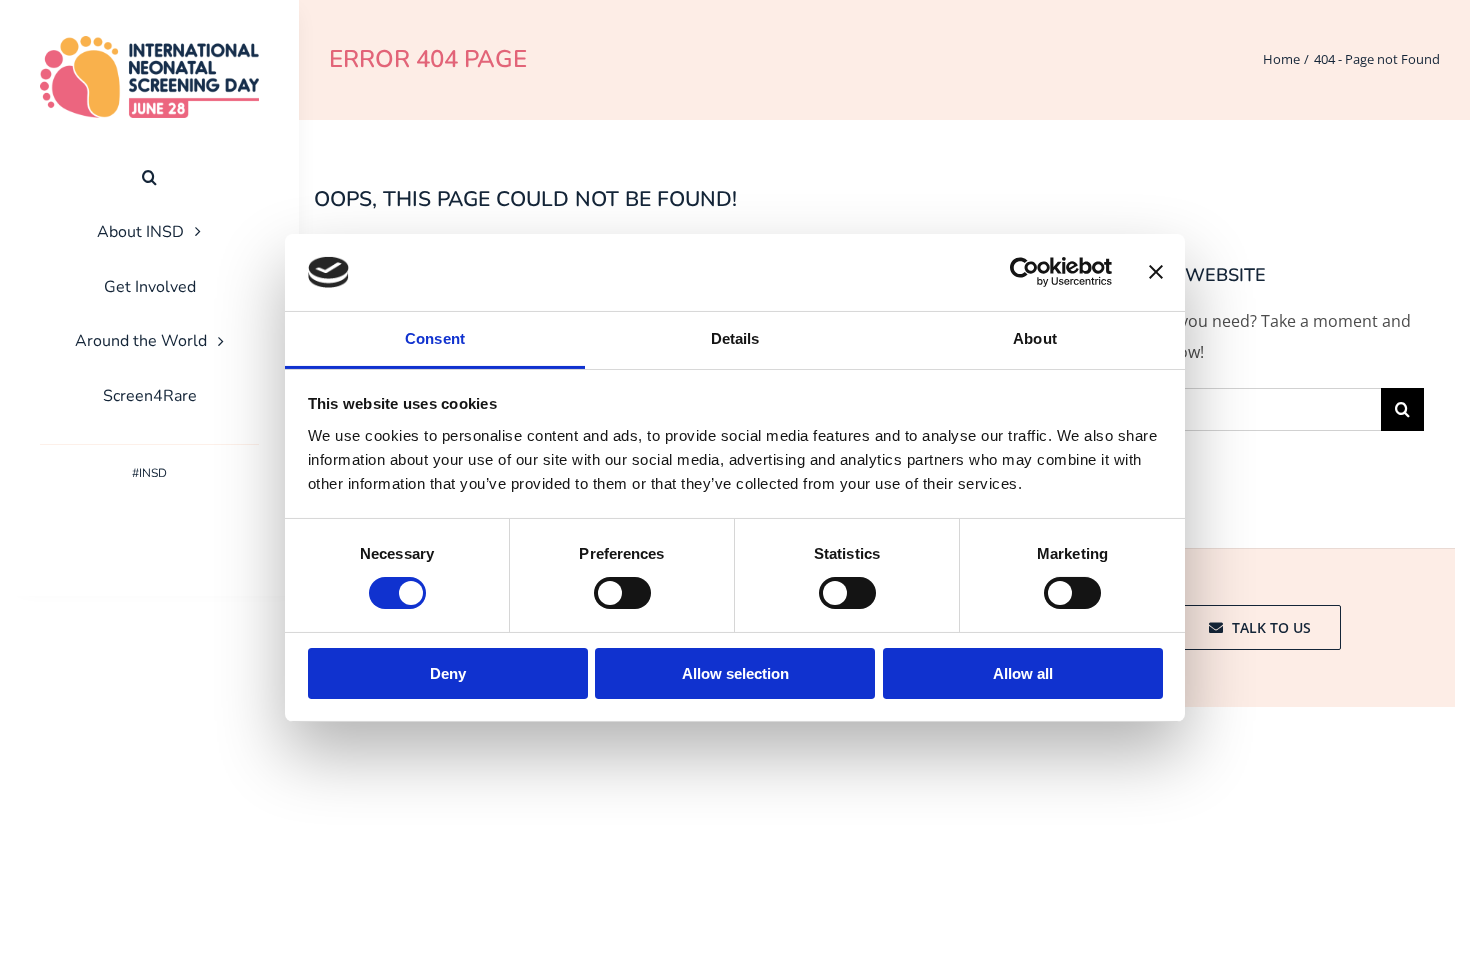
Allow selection (735, 673)
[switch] (622, 593)
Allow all (1023, 673)
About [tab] (1035, 338)
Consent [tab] (435, 338)
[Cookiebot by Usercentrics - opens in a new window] (1024, 272)
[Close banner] (1156, 272)
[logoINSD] (149, 44)
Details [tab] (735, 338)
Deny (448, 673)
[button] (149, 177)
